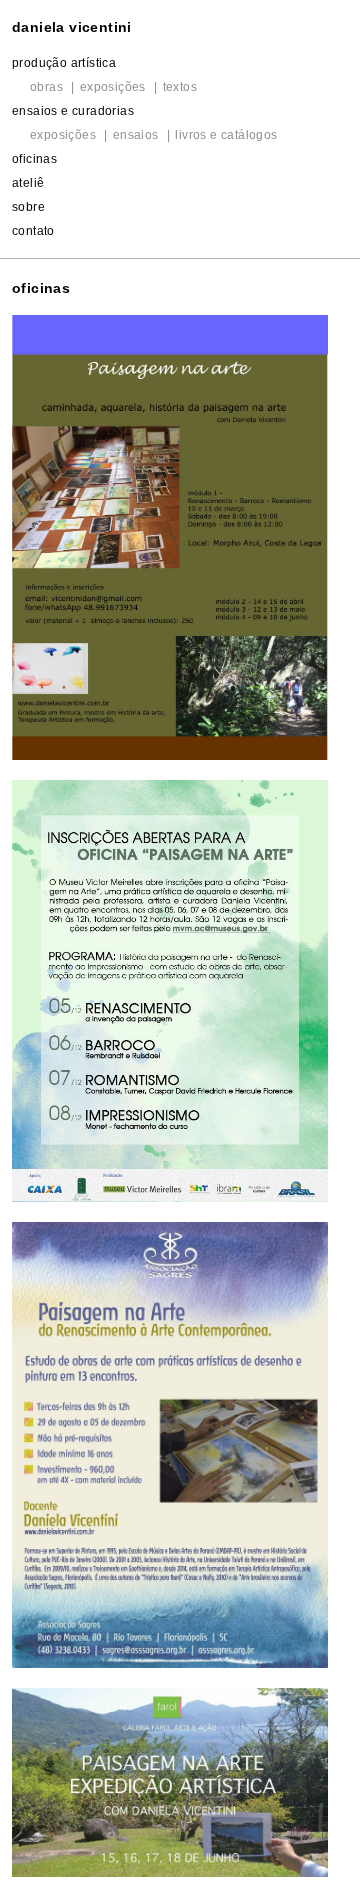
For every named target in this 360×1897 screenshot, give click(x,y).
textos (180, 87)
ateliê (28, 183)
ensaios (136, 135)
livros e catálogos (226, 135)
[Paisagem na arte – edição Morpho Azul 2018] (170, 537)
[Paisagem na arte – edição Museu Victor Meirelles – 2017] (170, 990)
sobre (28, 207)
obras (46, 87)
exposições (113, 87)
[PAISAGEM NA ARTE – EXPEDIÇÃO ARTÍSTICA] (170, 1782)
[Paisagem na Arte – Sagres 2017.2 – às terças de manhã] (170, 1445)
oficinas (34, 159)
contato (33, 231)
